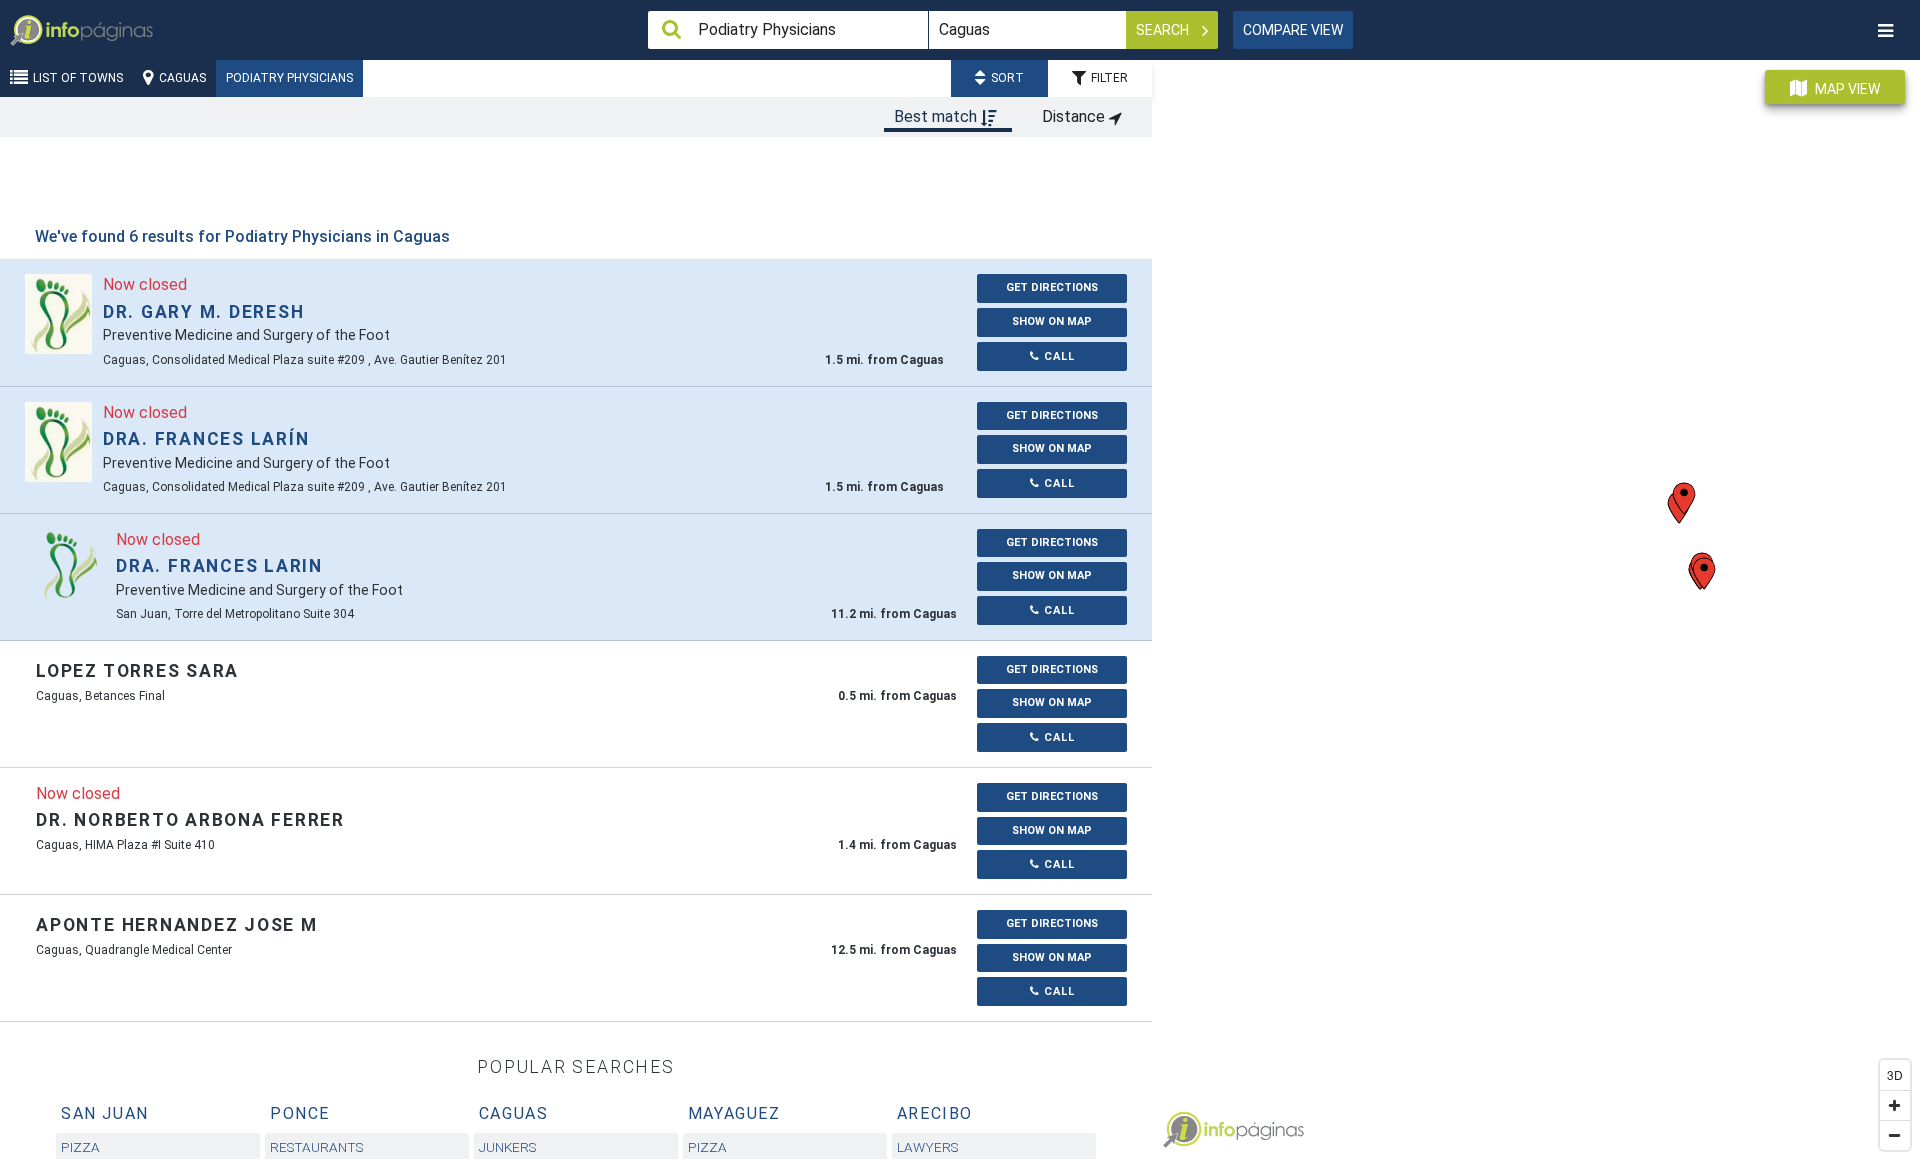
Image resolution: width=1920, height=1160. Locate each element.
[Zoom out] (1895, 1135)
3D (1895, 1074)
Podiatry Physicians (289, 78)
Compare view (1293, 30)
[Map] (1536, 602)
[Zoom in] (1895, 1105)
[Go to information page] (58, 313)
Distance (1075, 116)
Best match (937, 116)
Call (1057, 356)
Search (1164, 30)
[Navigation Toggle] (1885, 30)
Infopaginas (1182, 1130)
